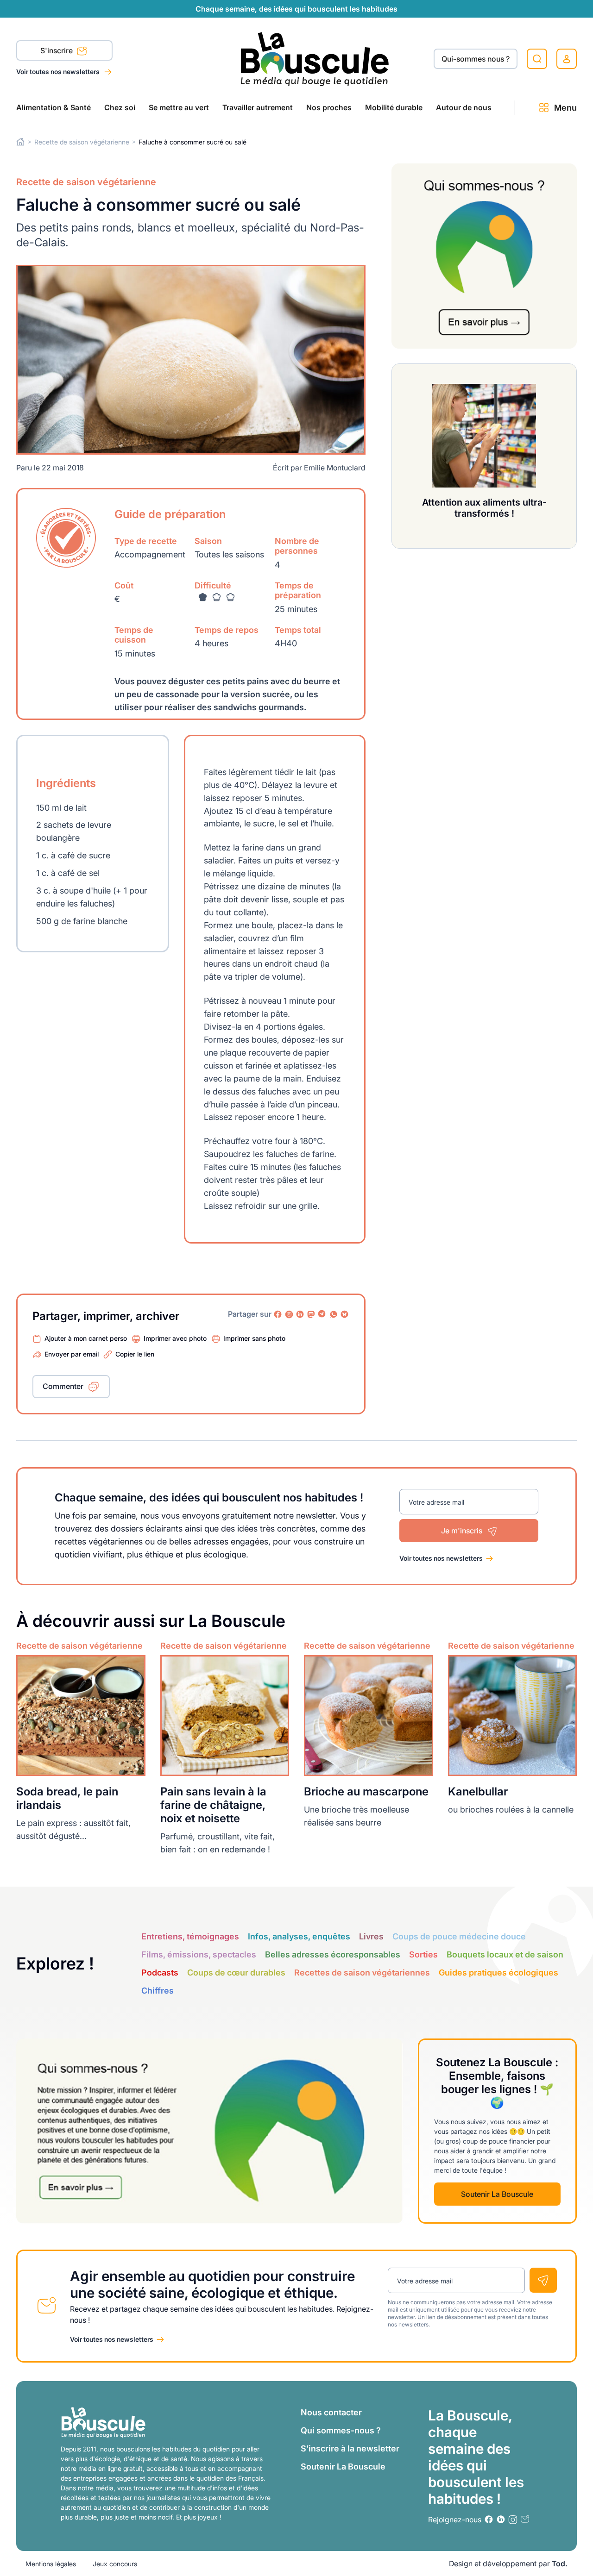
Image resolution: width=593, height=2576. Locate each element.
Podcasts (160, 1973)
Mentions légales (51, 2564)
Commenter (63, 1386)
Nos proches (329, 107)
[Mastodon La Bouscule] (311, 1314)
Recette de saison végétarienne (82, 142)
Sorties (423, 1954)
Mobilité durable (394, 107)
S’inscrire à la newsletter (350, 2448)
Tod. (560, 2563)
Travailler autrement (258, 107)
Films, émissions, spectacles (199, 1954)
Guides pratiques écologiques (498, 1973)
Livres (371, 1936)
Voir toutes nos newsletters (59, 72)
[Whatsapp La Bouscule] (334, 1314)
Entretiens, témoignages (190, 1936)
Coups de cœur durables (236, 1973)
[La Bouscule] (315, 59)
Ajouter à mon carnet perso (86, 1338)
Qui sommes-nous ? (341, 2430)
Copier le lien (135, 1354)
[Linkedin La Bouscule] (300, 1314)
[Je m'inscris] (543, 2280)
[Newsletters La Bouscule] (525, 2519)
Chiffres (158, 1991)
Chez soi (120, 107)
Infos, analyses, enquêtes (299, 1936)
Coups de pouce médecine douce (459, 1936)
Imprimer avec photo (175, 1338)
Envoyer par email (72, 1354)
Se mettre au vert (179, 107)
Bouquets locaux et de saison (505, 1954)
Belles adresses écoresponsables (333, 1954)
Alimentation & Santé (54, 107)
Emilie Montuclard (335, 468)
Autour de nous (464, 107)
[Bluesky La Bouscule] (345, 1314)
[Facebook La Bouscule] (278, 1314)
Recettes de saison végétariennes (362, 1973)
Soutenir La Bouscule (497, 2194)
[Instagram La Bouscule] (289, 1314)
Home (21, 142)
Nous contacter (331, 2412)
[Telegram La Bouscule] (322, 1314)
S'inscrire (57, 50)
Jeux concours (115, 2564)
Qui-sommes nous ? (476, 59)
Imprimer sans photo (254, 1338)
